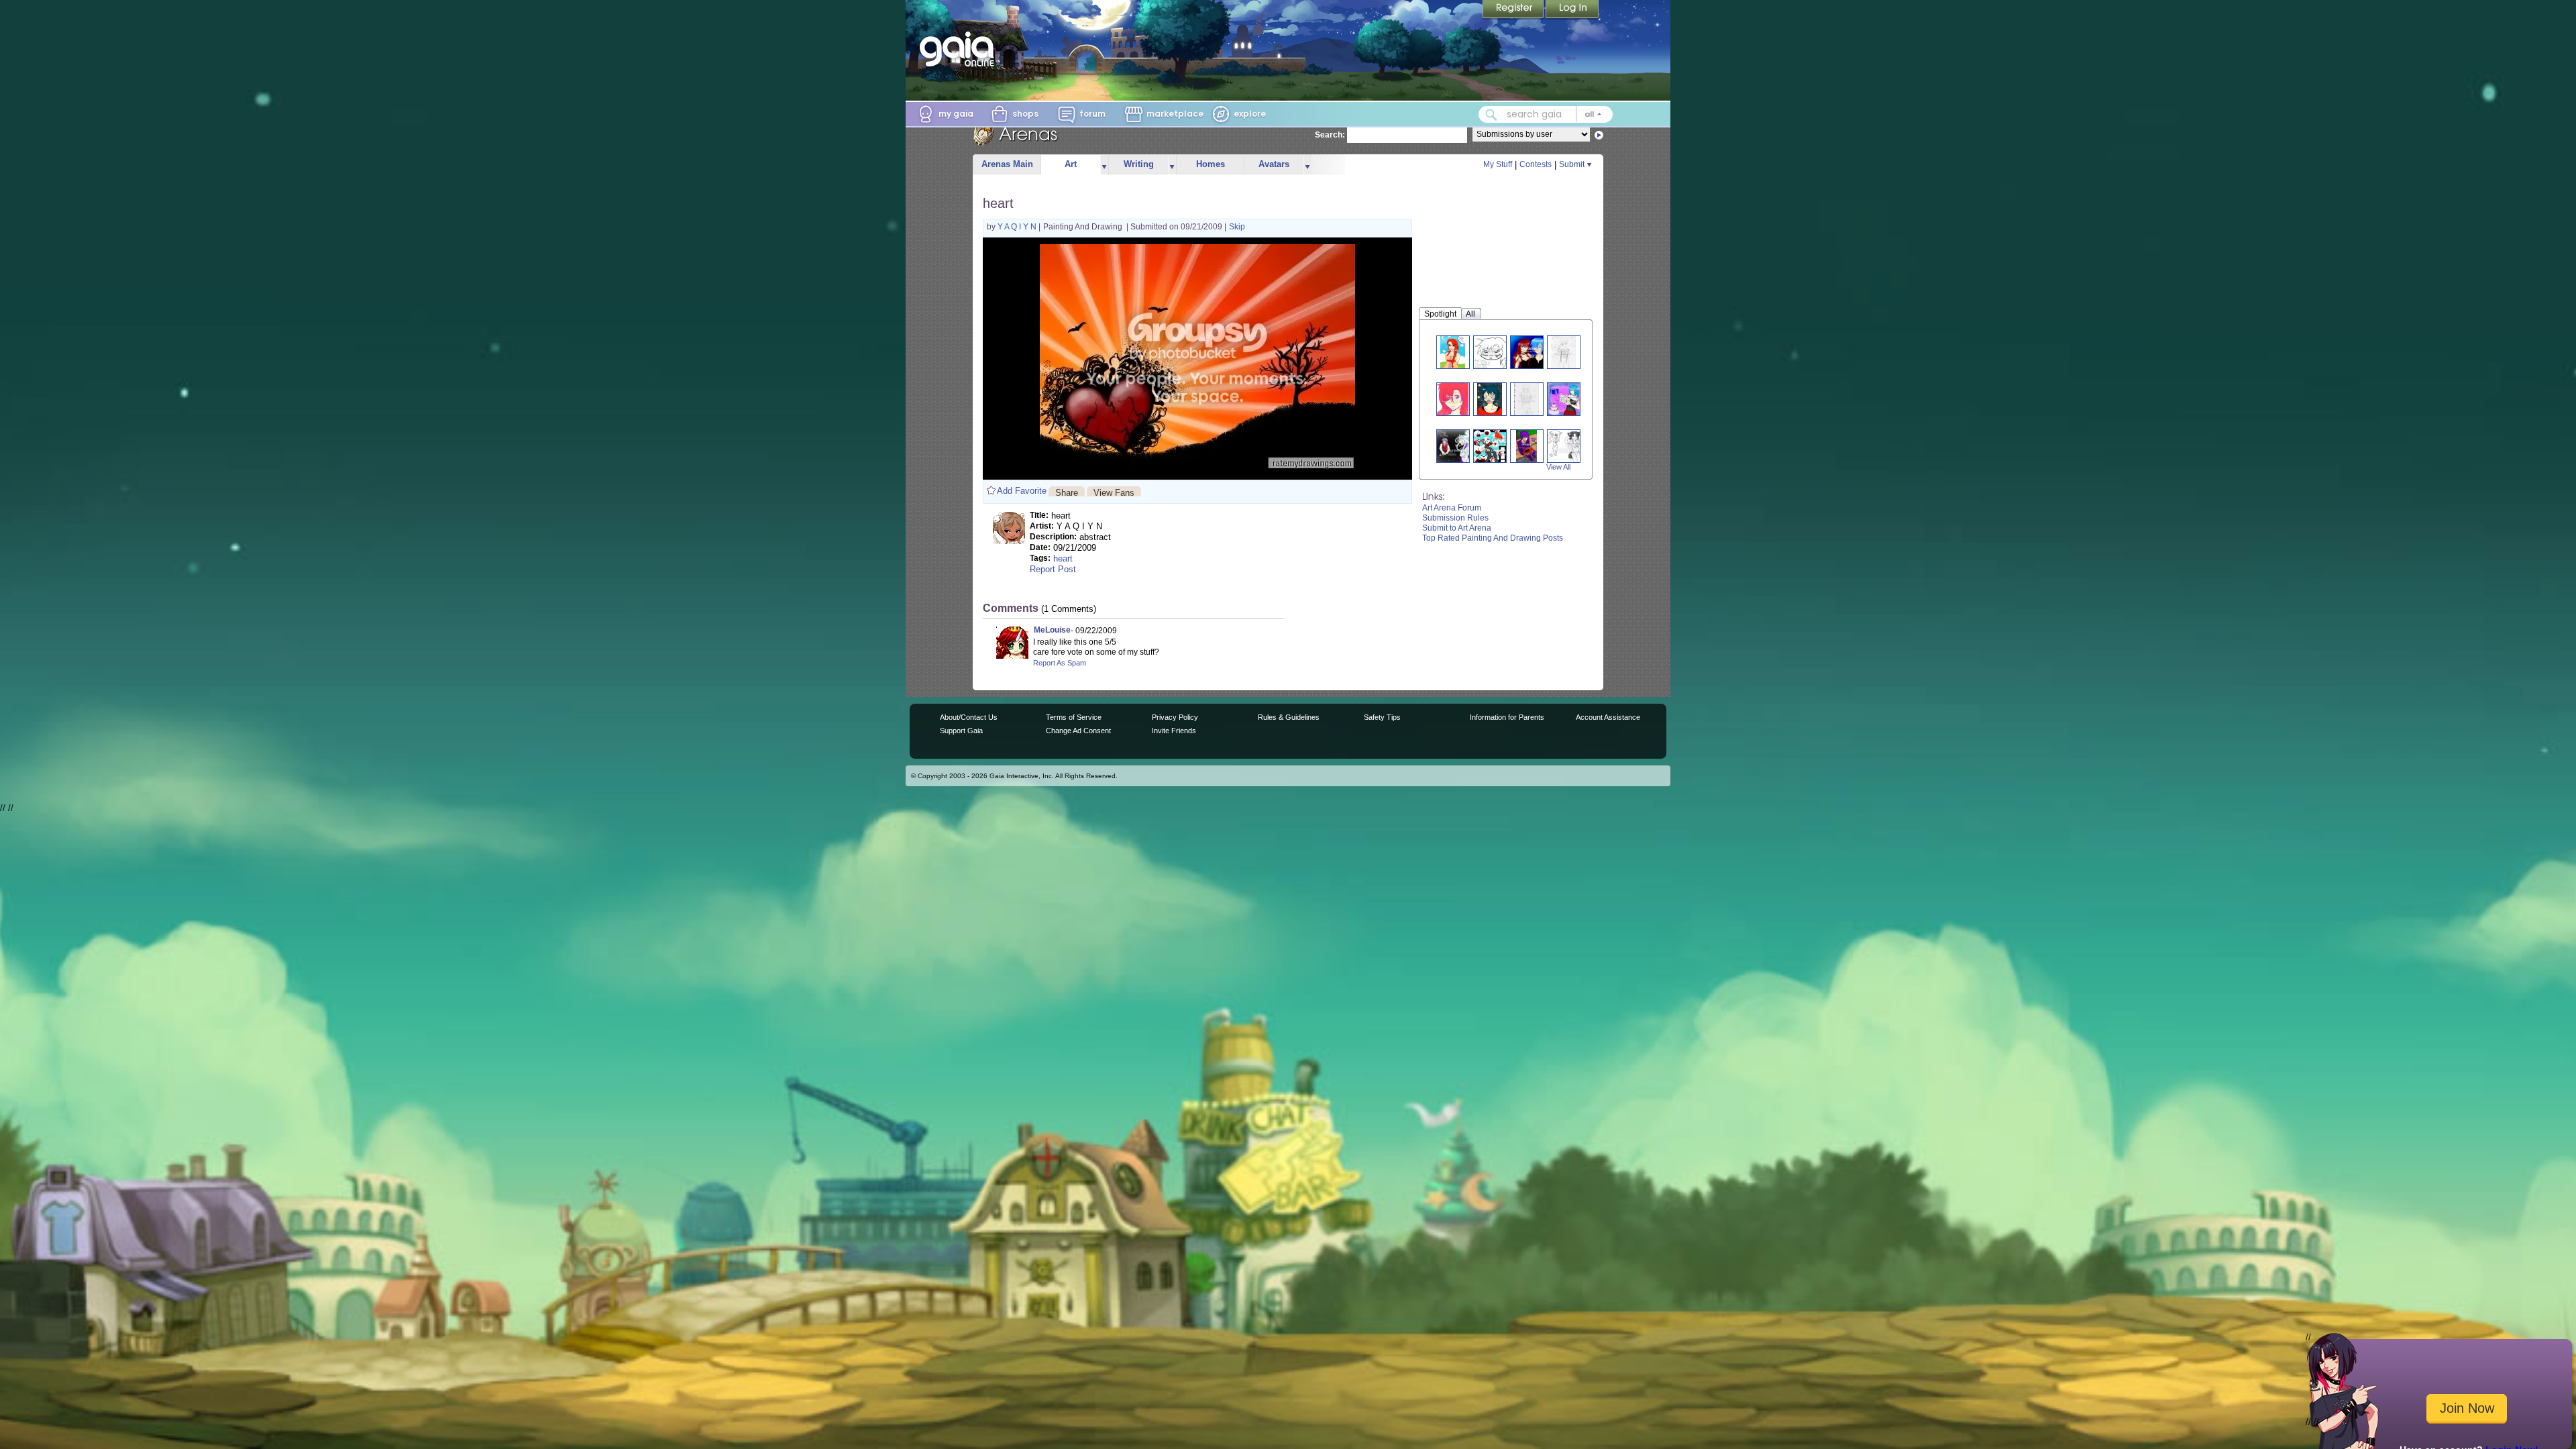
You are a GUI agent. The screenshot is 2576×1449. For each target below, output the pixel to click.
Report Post (1053, 569)
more (1104, 165)
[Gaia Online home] (960, 49)
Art (1071, 164)
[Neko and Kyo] (1532, 352)
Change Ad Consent (1078, 731)
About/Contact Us (969, 717)
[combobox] (1546, 114)
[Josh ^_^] (1563, 352)
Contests (1536, 164)
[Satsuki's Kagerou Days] (1506, 446)
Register (1514, 10)
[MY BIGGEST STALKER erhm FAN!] (1453, 352)
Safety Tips (1382, 717)
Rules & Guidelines (1289, 717)
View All (1558, 467)
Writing (1139, 164)
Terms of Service (1074, 717)
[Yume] (1453, 399)
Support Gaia (961, 731)
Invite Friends (1174, 731)
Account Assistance (1608, 717)
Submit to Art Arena (1457, 528)
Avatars (1274, 164)
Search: (1330, 135)
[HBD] (1568, 399)
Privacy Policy (1175, 717)
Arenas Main (1007, 164)
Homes (1211, 164)
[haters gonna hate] (1490, 352)
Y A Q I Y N (1018, 227)
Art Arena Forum (1452, 508)
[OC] (1526, 399)
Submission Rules (1455, 518)
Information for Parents (1507, 717)
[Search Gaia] (1491, 115)
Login (1572, 10)
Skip (1237, 227)
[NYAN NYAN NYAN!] (1490, 399)
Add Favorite (1022, 491)
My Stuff (1498, 164)
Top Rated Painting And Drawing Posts (1493, 538)
